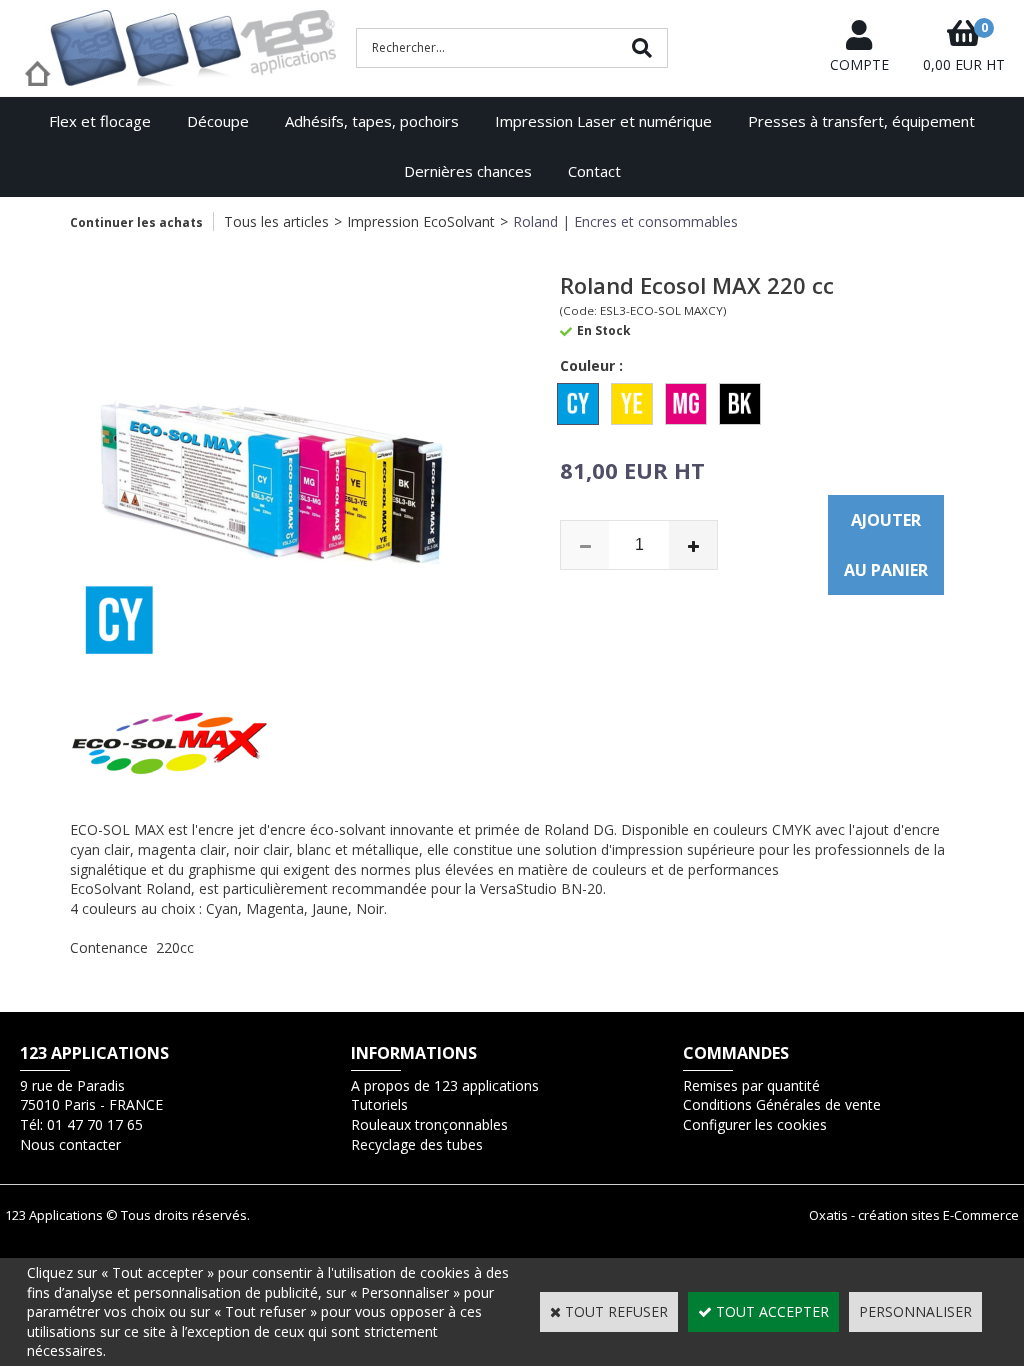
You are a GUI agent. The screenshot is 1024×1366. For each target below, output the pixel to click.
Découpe (218, 121)
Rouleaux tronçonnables (429, 1124)
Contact (594, 171)
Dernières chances (468, 171)
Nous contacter (70, 1144)
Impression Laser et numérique (603, 121)
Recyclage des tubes (417, 1144)
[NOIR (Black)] (740, 404)
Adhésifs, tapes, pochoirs (372, 121)
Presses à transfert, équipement (861, 121)
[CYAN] (578, 404)
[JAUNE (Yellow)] (632, 404)
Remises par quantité (751, 1085)
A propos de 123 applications (445, 1085)
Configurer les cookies (755, 1124)
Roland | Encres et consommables (625, 221)
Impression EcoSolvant (421, 221)
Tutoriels (379, 1104)
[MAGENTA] (686, 404)
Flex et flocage (100, 121)
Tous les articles (276, 221)
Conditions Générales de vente (782, 1104)
